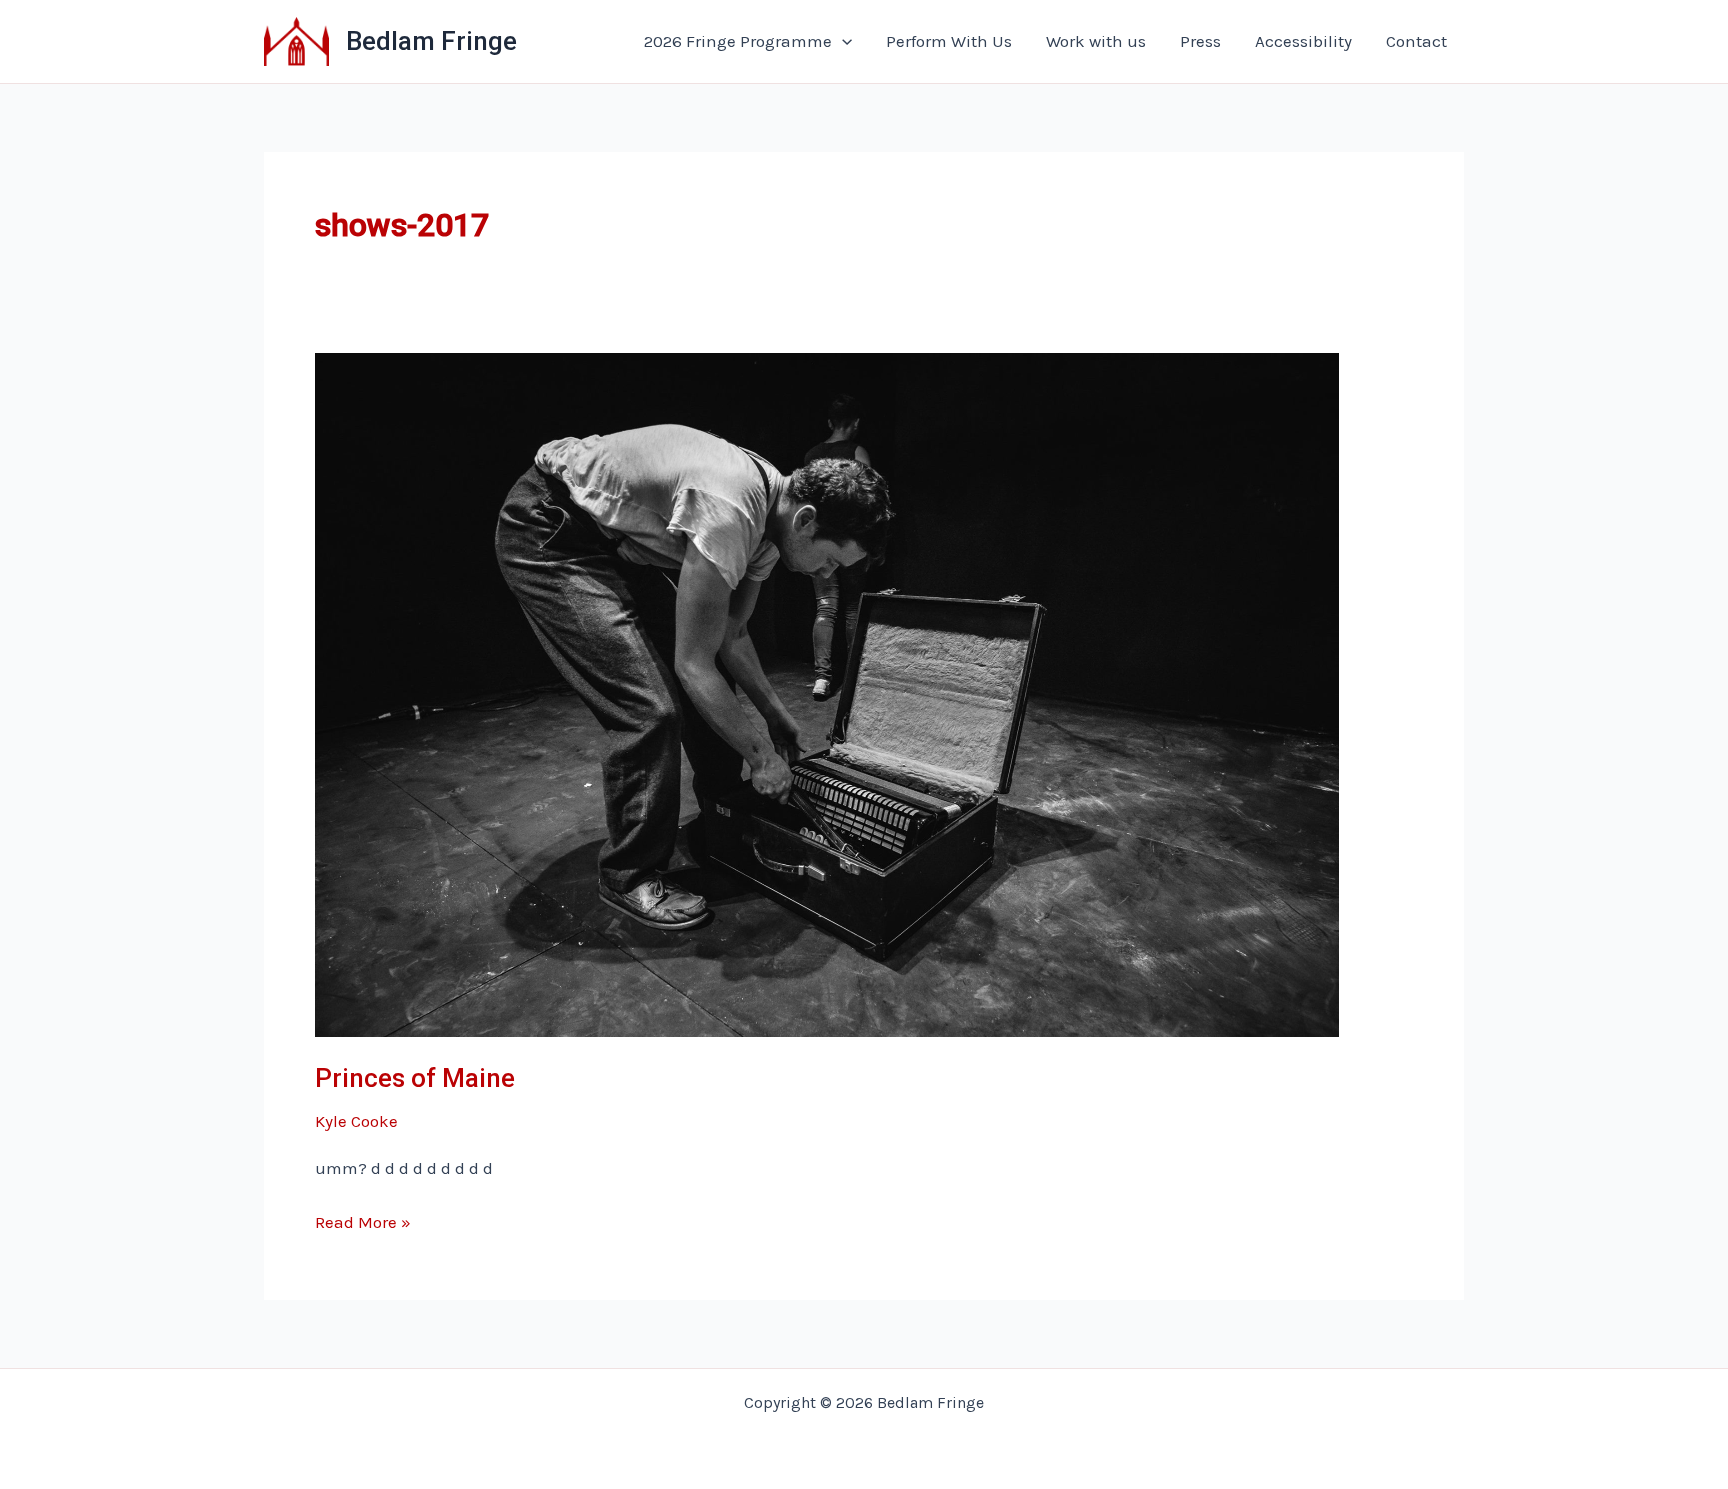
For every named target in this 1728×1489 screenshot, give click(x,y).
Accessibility (1303, 41)
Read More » (363, 1223)
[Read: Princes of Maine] (827, 693)
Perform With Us (949, 41)
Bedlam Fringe (431, 41)
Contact (1416, 41)
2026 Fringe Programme (738, 41)
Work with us (1096, 41)
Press (1200, 41)
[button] (842, 41)
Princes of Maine (415, 1078)
